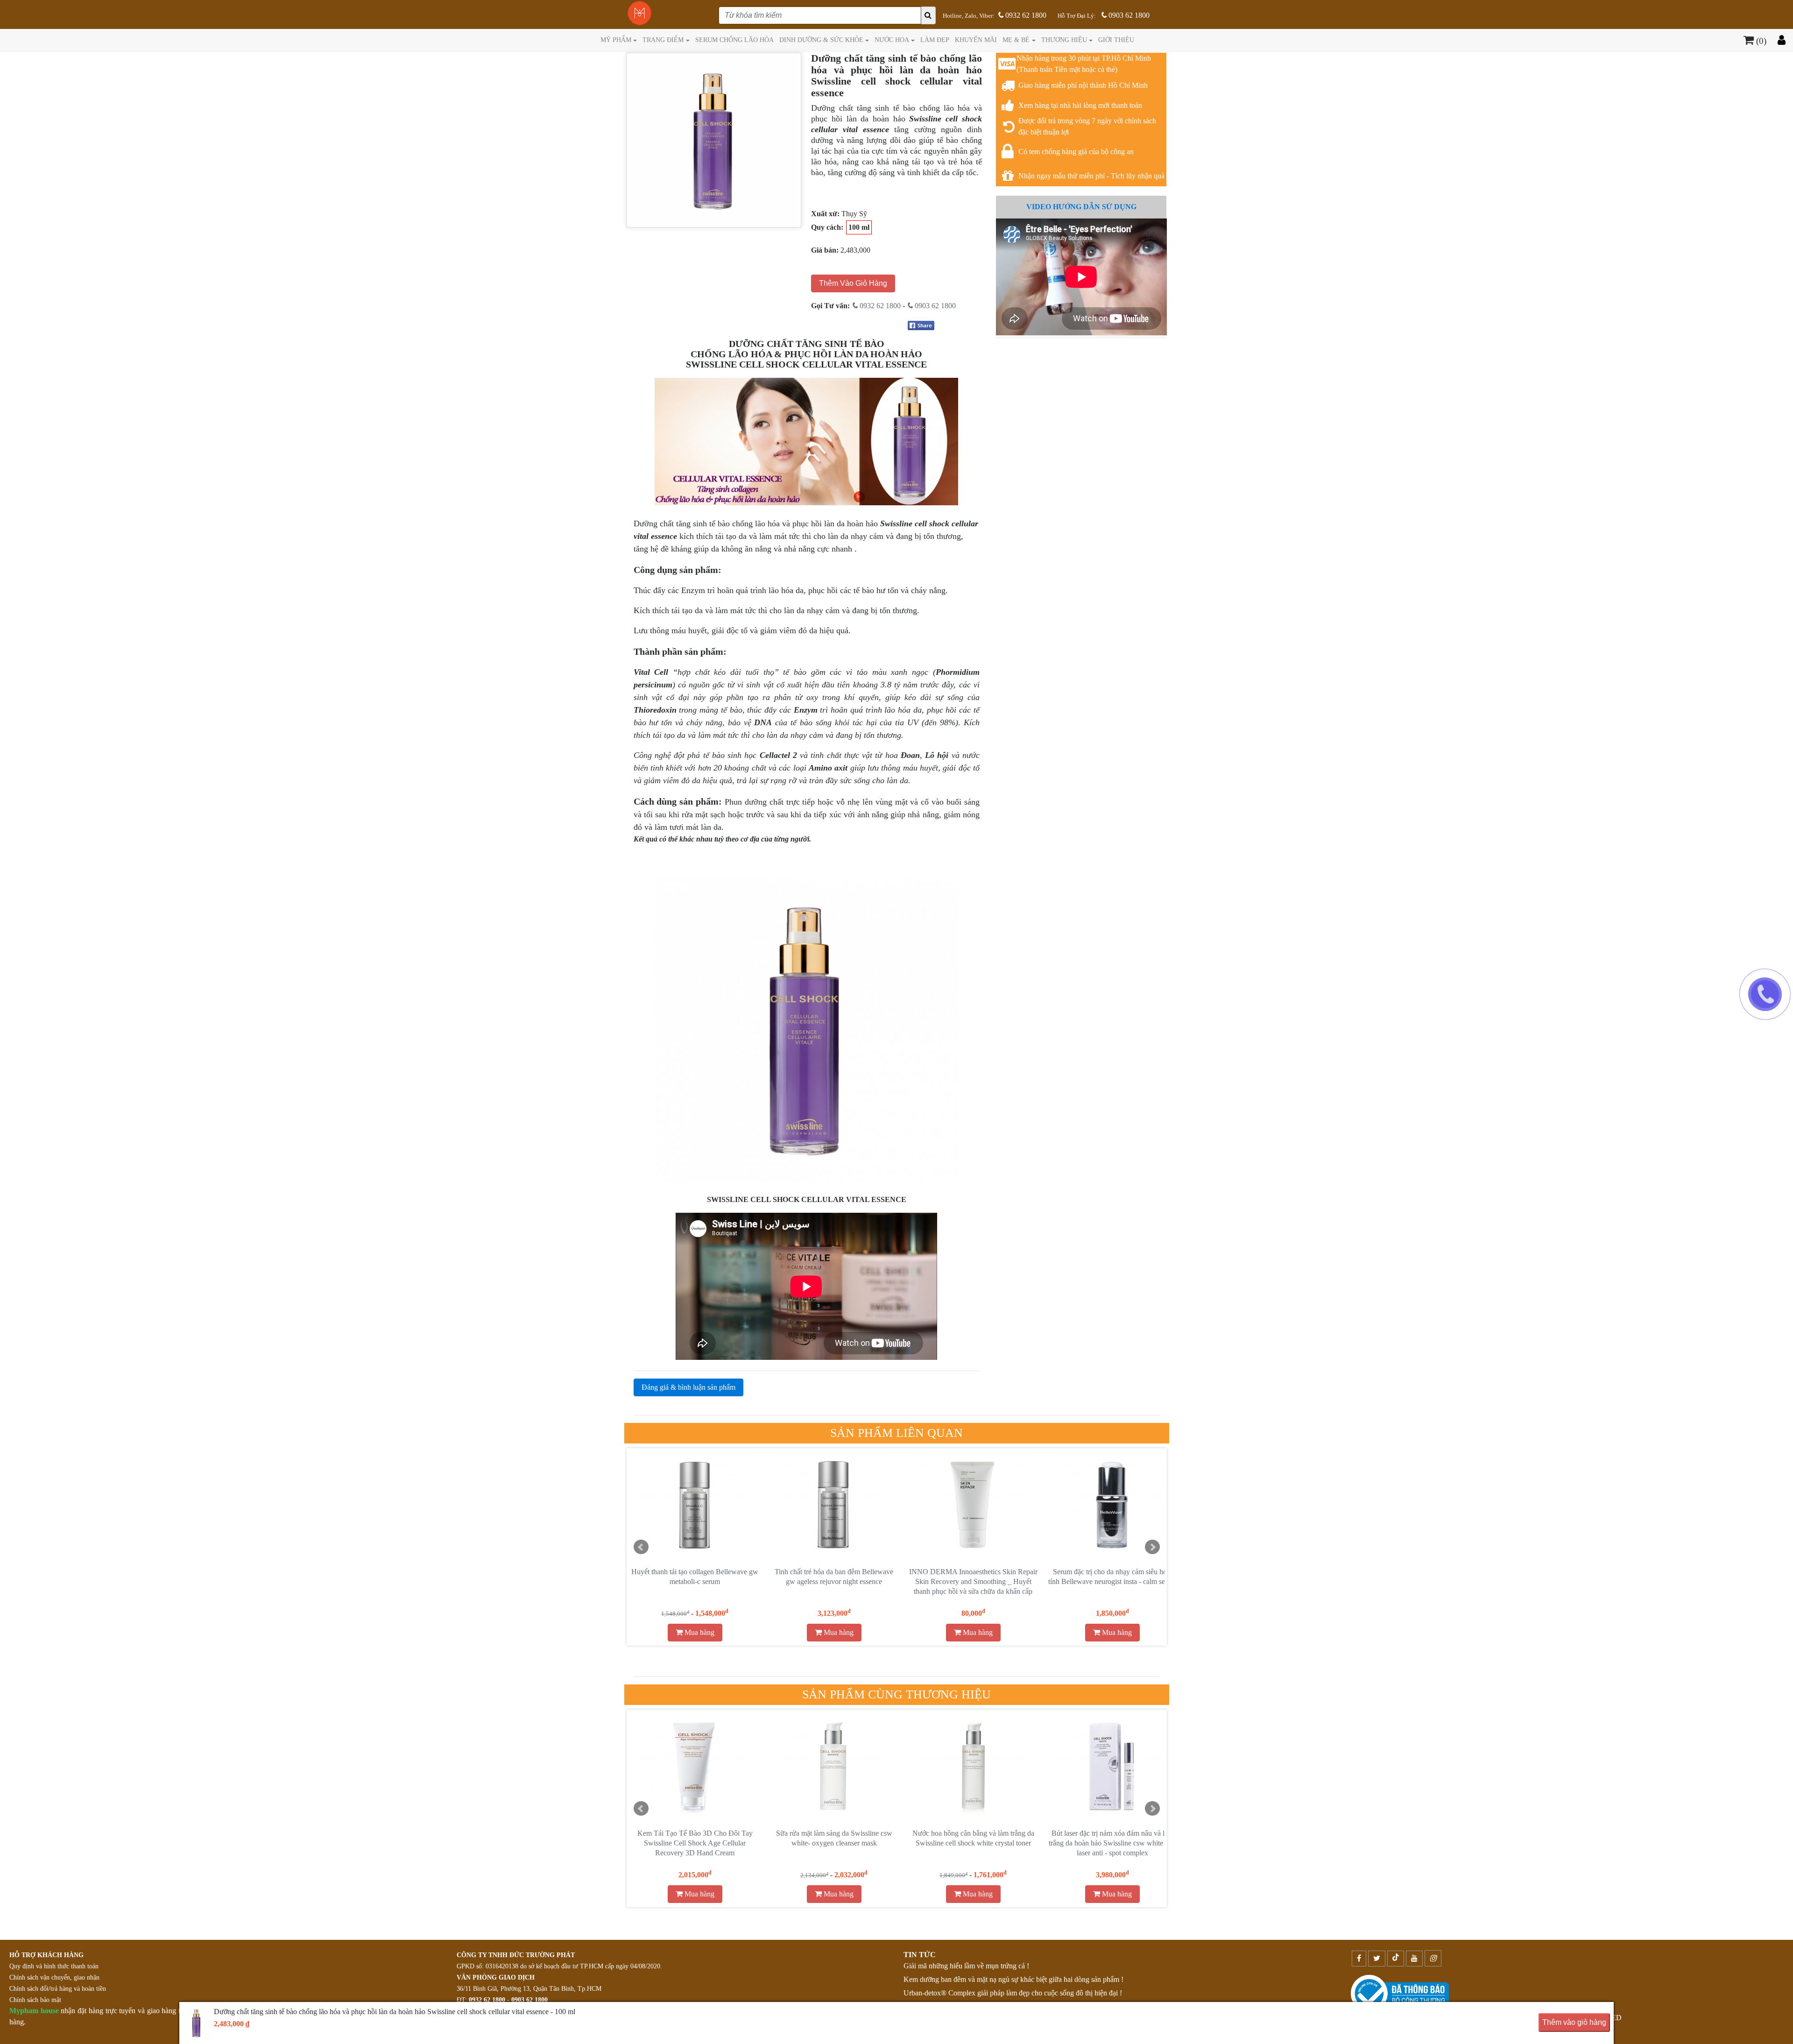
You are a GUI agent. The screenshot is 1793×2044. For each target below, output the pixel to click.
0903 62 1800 (1128, 15)
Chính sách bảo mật (35, 2000)
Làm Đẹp (935, 40)
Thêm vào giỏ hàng (1574, 2022)
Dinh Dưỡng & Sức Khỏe (821, 40)
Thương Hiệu (1064, 40)
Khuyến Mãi (976, 40)
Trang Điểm (663, 40)
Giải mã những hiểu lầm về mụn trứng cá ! (966, 1966)
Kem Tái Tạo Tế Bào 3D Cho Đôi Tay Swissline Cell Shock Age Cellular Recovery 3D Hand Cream (695, 1843)
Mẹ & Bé (1016, 40)
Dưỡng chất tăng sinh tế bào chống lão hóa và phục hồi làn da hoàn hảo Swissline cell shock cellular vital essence (1112, 1581)
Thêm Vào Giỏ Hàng (853, 283)
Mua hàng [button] (699, 1632)
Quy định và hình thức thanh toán (54, 1966)
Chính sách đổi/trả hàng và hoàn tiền (58, 1989)
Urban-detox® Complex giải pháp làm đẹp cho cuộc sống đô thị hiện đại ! (1013, 1993)
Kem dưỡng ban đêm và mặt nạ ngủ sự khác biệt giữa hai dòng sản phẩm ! (1013, 1979)
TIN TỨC (920, 1955)
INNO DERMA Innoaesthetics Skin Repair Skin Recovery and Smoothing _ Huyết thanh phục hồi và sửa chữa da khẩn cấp (695, 1581)
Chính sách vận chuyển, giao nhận (54, 1977)
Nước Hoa (892, 40)
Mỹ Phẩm (616, 40)
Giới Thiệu (1116, 40)
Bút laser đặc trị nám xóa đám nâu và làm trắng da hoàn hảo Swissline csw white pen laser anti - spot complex (1112, 1843)
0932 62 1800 (1025, 15)
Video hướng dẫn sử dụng (1081, 207)
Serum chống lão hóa (734, 40)
